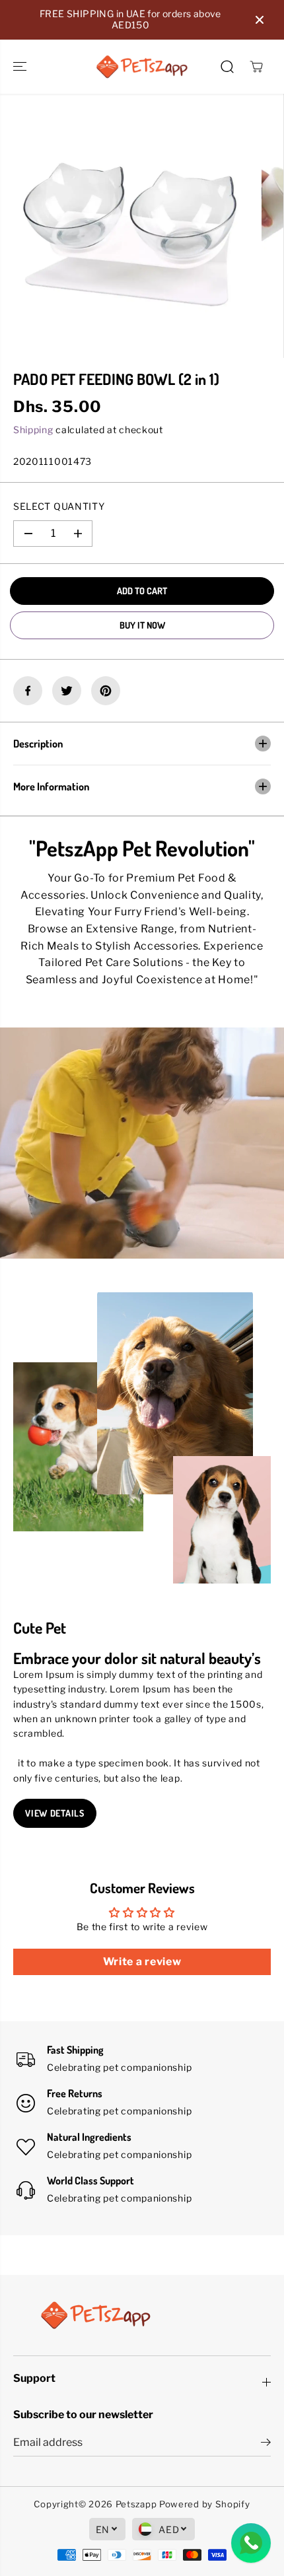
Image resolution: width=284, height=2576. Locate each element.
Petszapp (136, 2504)
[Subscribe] (266, 2444)
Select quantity (59, 506)
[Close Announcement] (260, 20)
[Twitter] (67, 691)
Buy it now (142, 625)
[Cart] (256, 67)
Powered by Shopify (205, 2504)
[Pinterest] (106, 691)
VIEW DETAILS (54, 1813)
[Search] (227, 67)
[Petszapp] (142, 67)
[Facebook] (28, 691)
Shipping (33, 430)
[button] (21, 67)
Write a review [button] (142, 1962)
